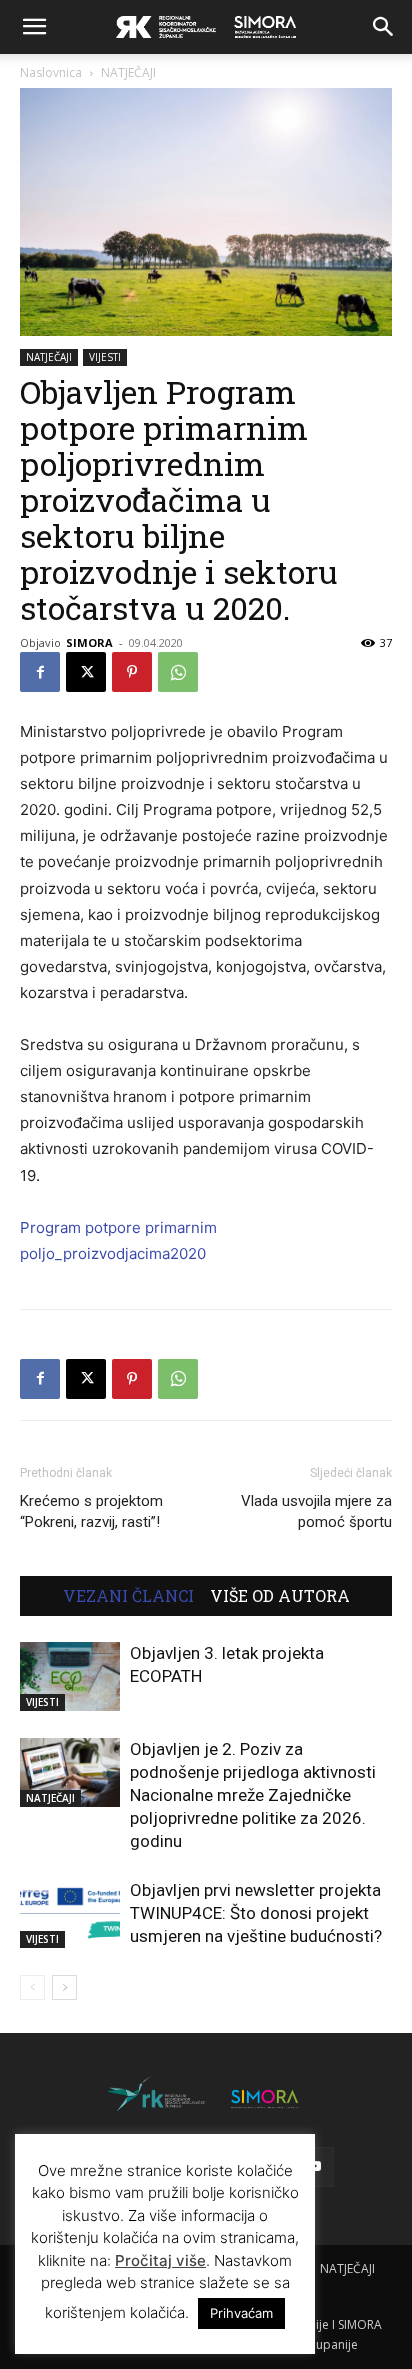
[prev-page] (32, 1987)
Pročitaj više (160, 2260)
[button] (34, 27)
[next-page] (64, 1987)
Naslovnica (51, 72)
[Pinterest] (132, 672)
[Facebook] (40, 672)
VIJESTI (105, 357)
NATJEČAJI (128, 72)
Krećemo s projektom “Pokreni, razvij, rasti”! (91, 1511)
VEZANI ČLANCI (128, 1596)
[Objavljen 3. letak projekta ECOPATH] (70, 1676)
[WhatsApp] (178, 672)
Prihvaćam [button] (241, 2313)
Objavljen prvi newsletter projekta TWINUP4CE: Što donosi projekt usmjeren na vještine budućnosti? (256, 1913)
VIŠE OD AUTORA (280, 1596)
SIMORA (89, 642)
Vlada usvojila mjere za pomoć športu (316, 1511)
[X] (86, 672)
